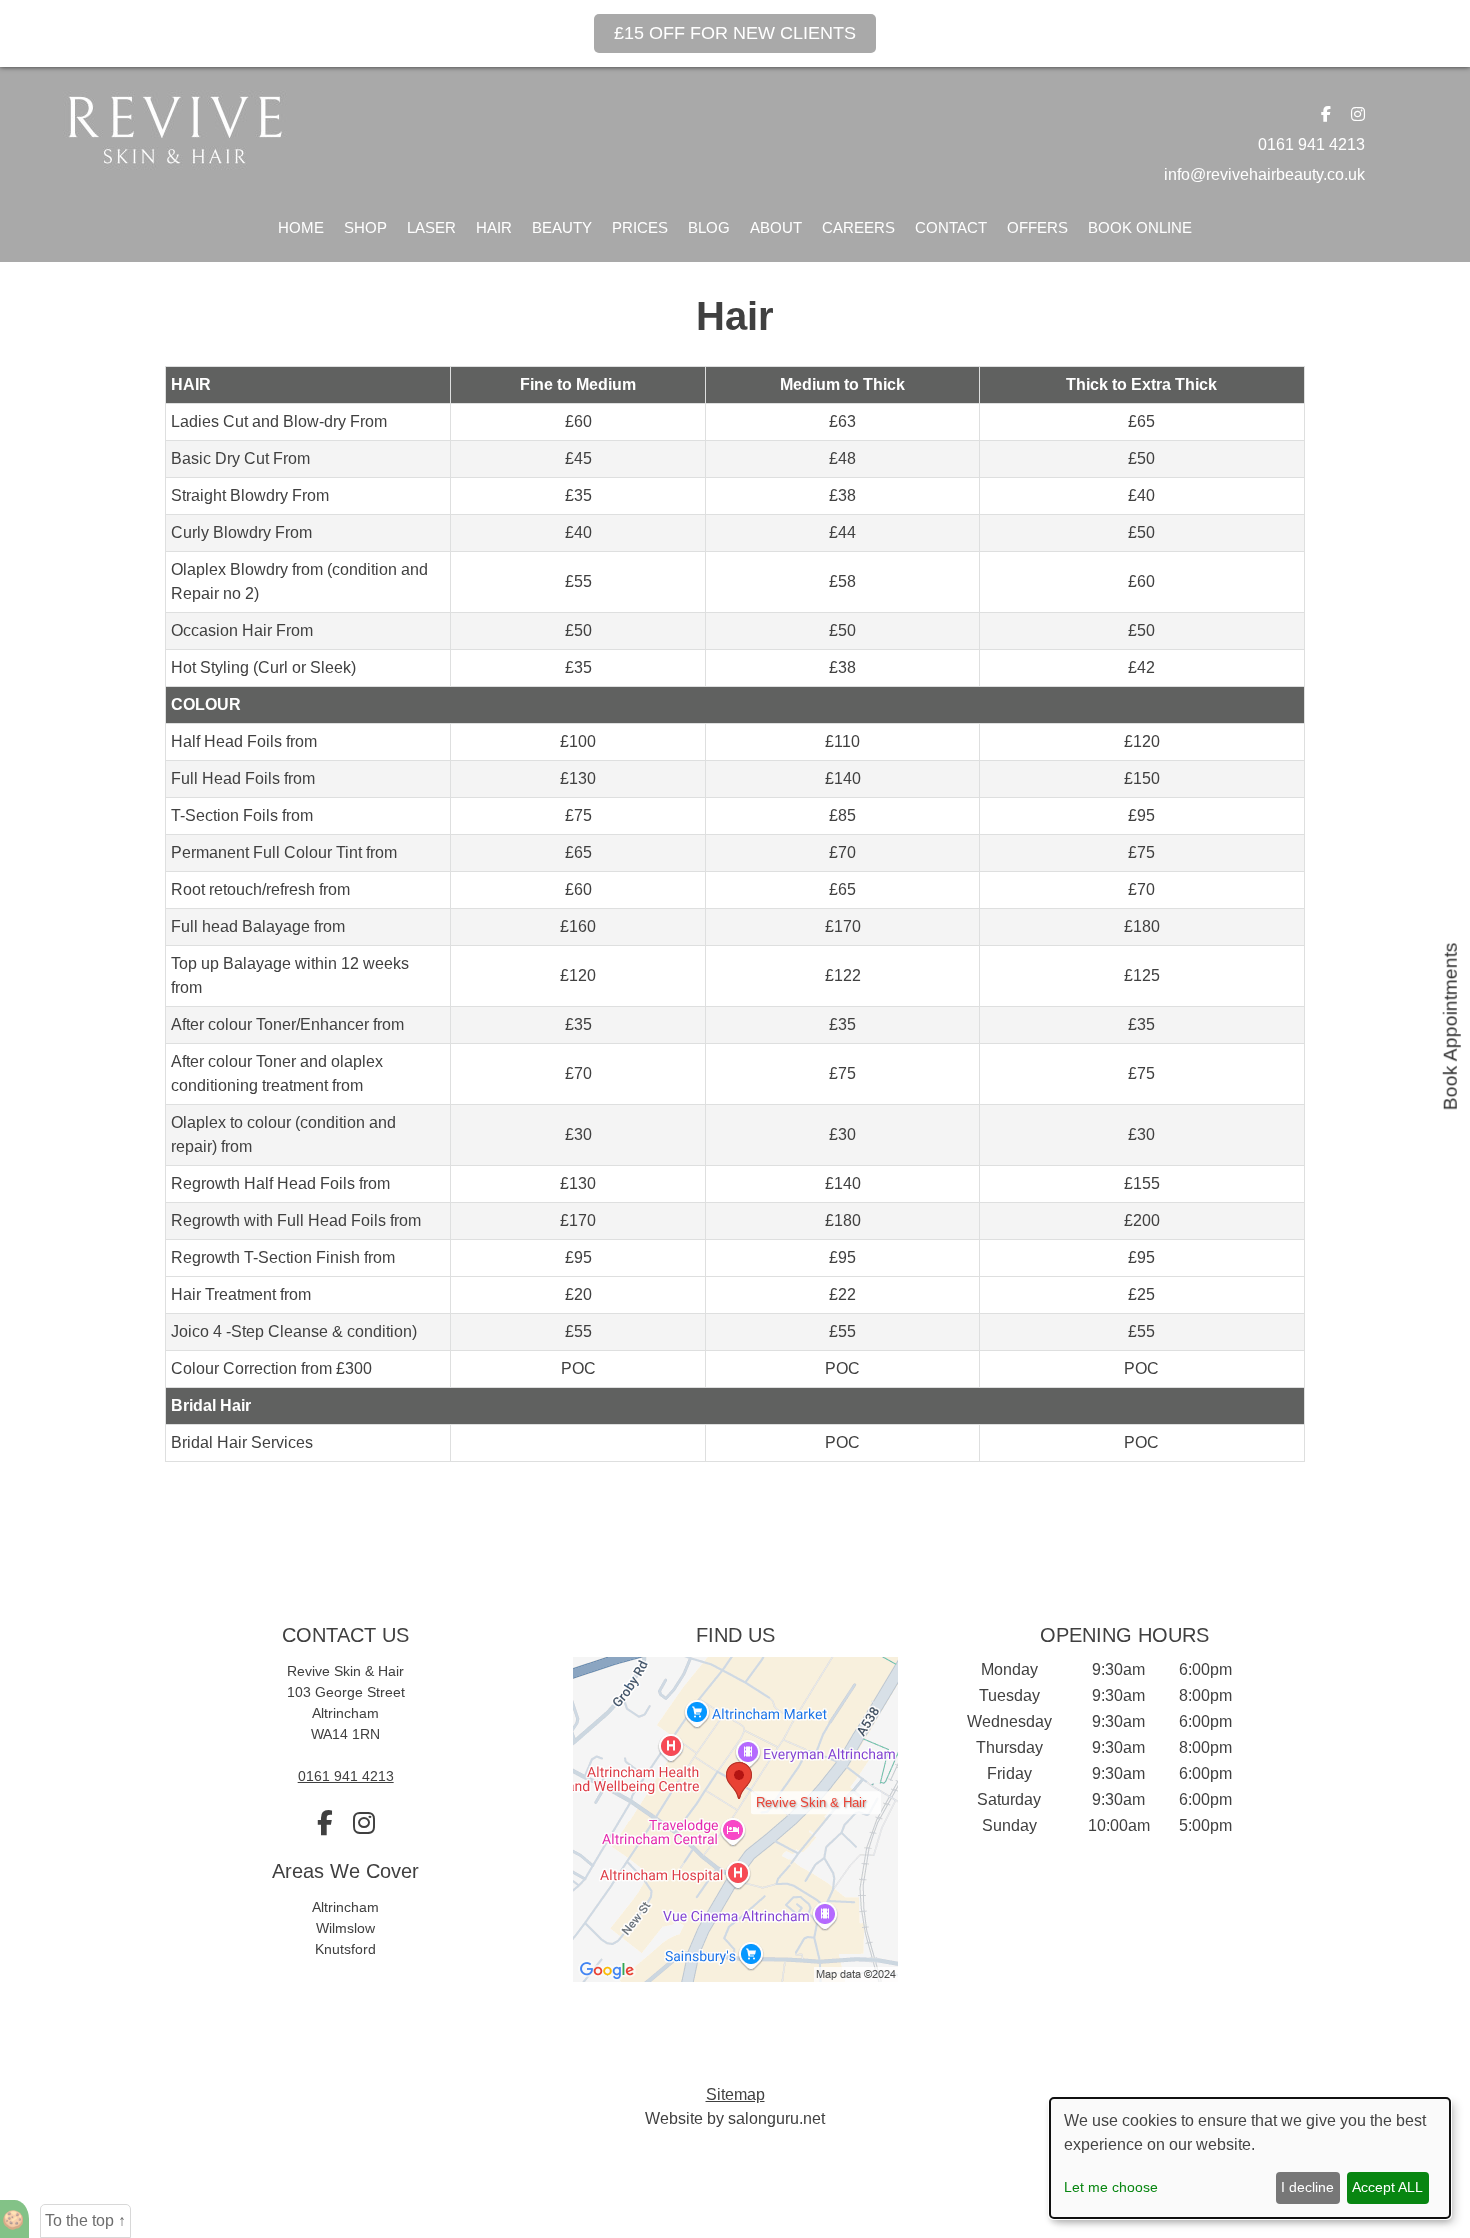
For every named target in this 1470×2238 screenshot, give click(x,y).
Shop (365, 227)
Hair (494, 227)
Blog (709, 227)
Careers (858, 227)
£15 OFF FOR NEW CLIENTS (735, 33)
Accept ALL (1387, 2187)
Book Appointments (1450, 1026)
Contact (951, 227)
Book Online (1140, 227)
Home (301, 227)
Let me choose (1111, 2187)
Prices (640, 227)
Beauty (562, 227)
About (776, 227)
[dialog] (1250, 2158)
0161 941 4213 (1311, 144)
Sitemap (735, 2094)
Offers (1037, 227)
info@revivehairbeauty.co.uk (1264, 174)
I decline (1307, 2187)
